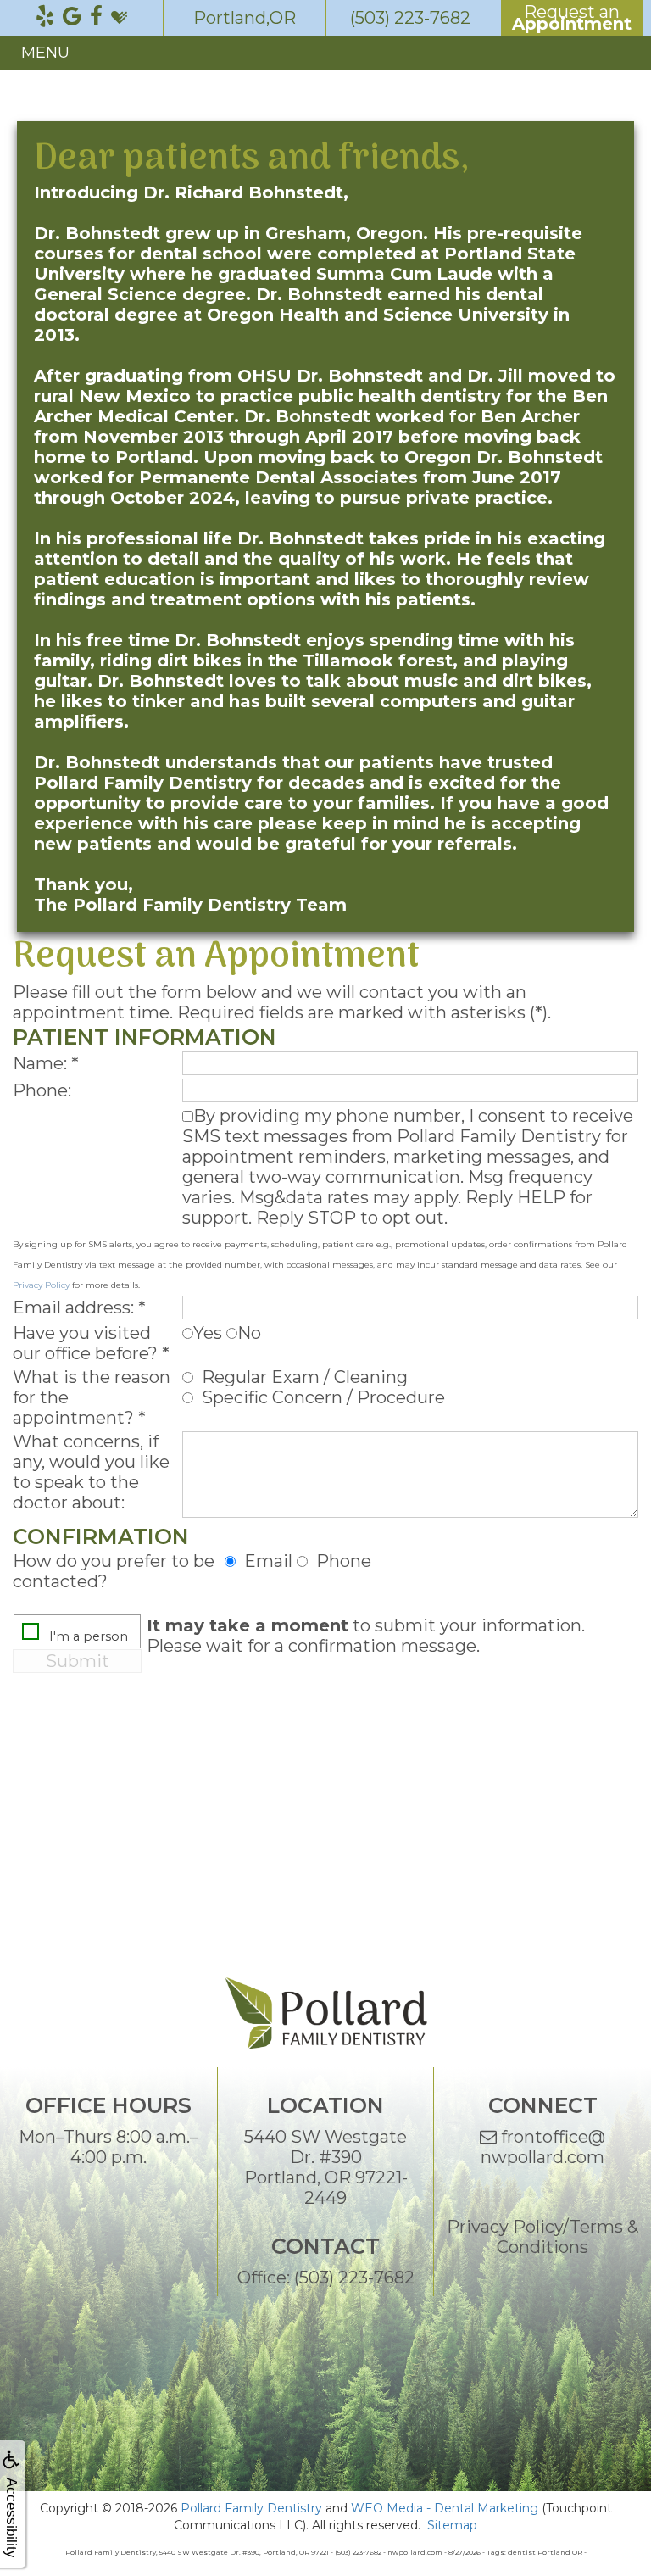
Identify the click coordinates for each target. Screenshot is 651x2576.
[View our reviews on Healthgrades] (120, 17)
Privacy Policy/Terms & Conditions (542, 2237)
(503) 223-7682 (354, 2278)
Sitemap (452, 2525)
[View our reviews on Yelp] (45, 17)
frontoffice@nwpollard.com (543, 2147)
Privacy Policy (41, 1285)
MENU (45, 53)
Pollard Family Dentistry (251, 2508)
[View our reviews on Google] (72, 17)
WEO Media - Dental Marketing (445, 2508)
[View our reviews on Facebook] (96, 17)
